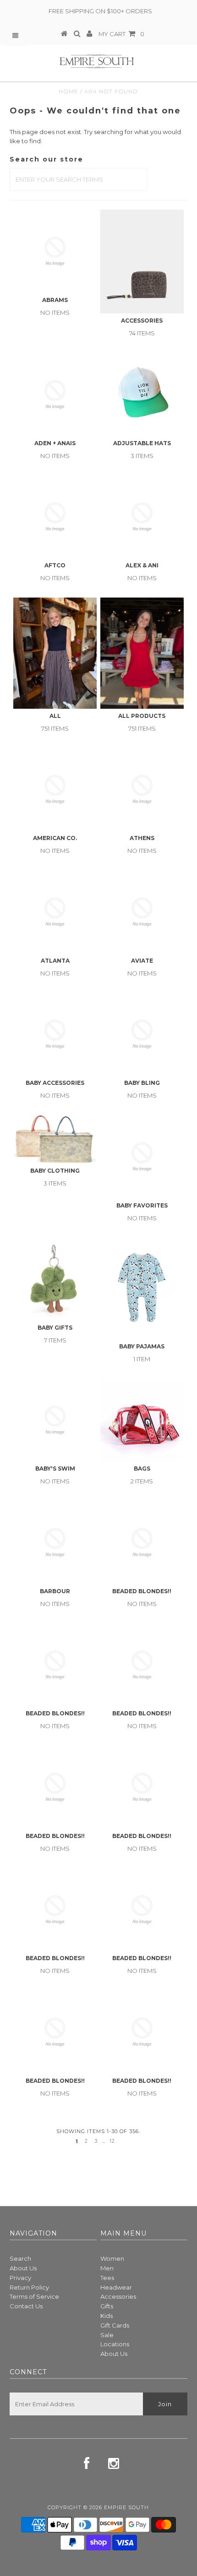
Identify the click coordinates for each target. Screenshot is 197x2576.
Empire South (126, 2507)
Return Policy (29, 2287)
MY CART (121, 34)
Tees (107, 2278)
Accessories (118, 2296)
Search (20, 2258)
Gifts (107, 2306)
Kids (107, 2316)
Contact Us (26, 2306)
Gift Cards (115, 2325)
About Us (23, 2268)
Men (107, 2268)
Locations (115, 2344)
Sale (107, 2335)
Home (68, 91)
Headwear (116, 2287)
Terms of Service (34, 2296)
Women (112, 2258)
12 (112, 2141)
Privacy (20, 2278)
